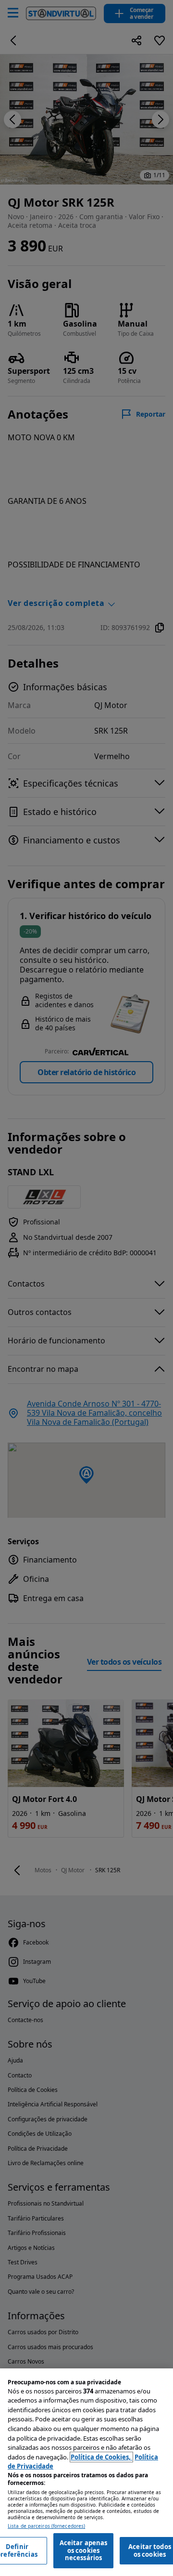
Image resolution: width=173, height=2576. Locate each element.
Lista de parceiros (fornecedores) (46, 2526)
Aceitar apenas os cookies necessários (84, 2550)
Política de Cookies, (101, 2457)
